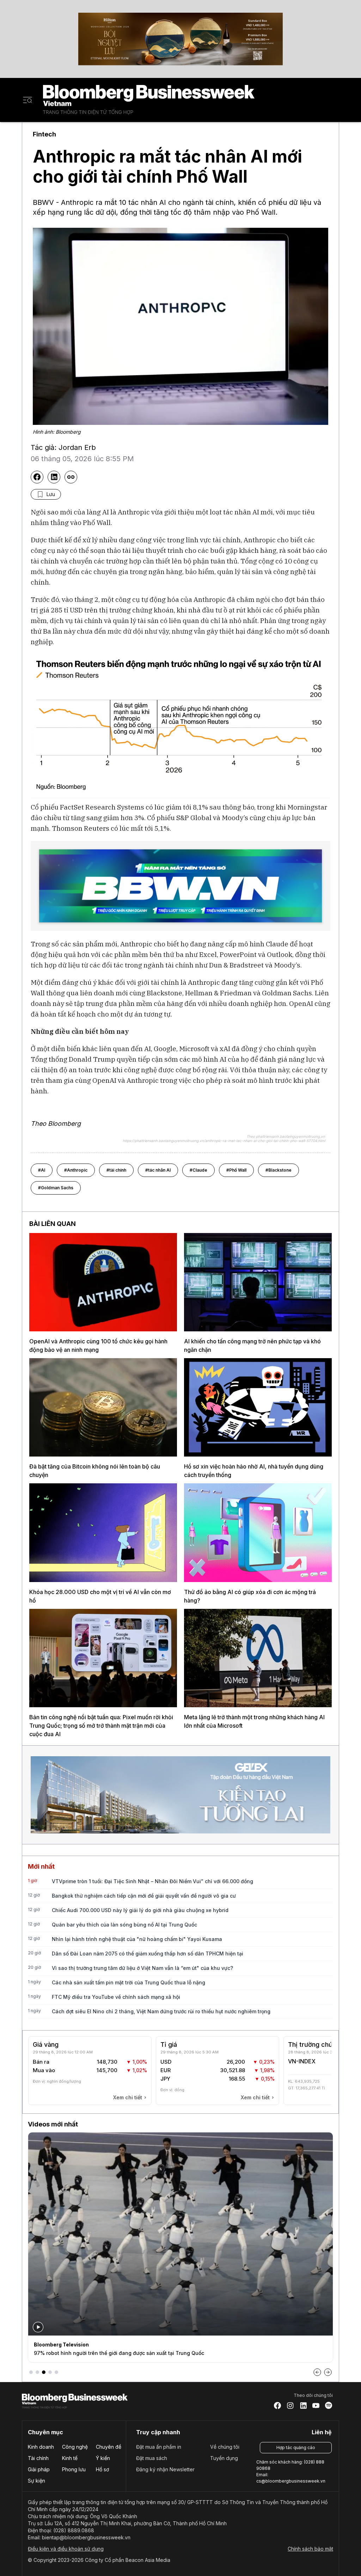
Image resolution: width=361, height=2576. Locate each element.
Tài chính (38, 2458)
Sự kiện (36, 2481)
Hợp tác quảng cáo (296, 2447)
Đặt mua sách (152, 2458)
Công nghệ (75, 2447)
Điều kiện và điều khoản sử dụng (66, 2549)
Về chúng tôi (225, 2447)
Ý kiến (103, 2458)
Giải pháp (39, 2469)
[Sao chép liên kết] (71, 477)
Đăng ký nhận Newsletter (165, 2469)
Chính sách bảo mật (310, 2549)
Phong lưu (74, 2469)
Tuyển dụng (224, 2458)
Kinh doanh (41, 2447)
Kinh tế (70, 2458)
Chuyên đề (109, 2447)
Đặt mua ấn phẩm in (159, 2447)
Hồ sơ (102, 2469)
